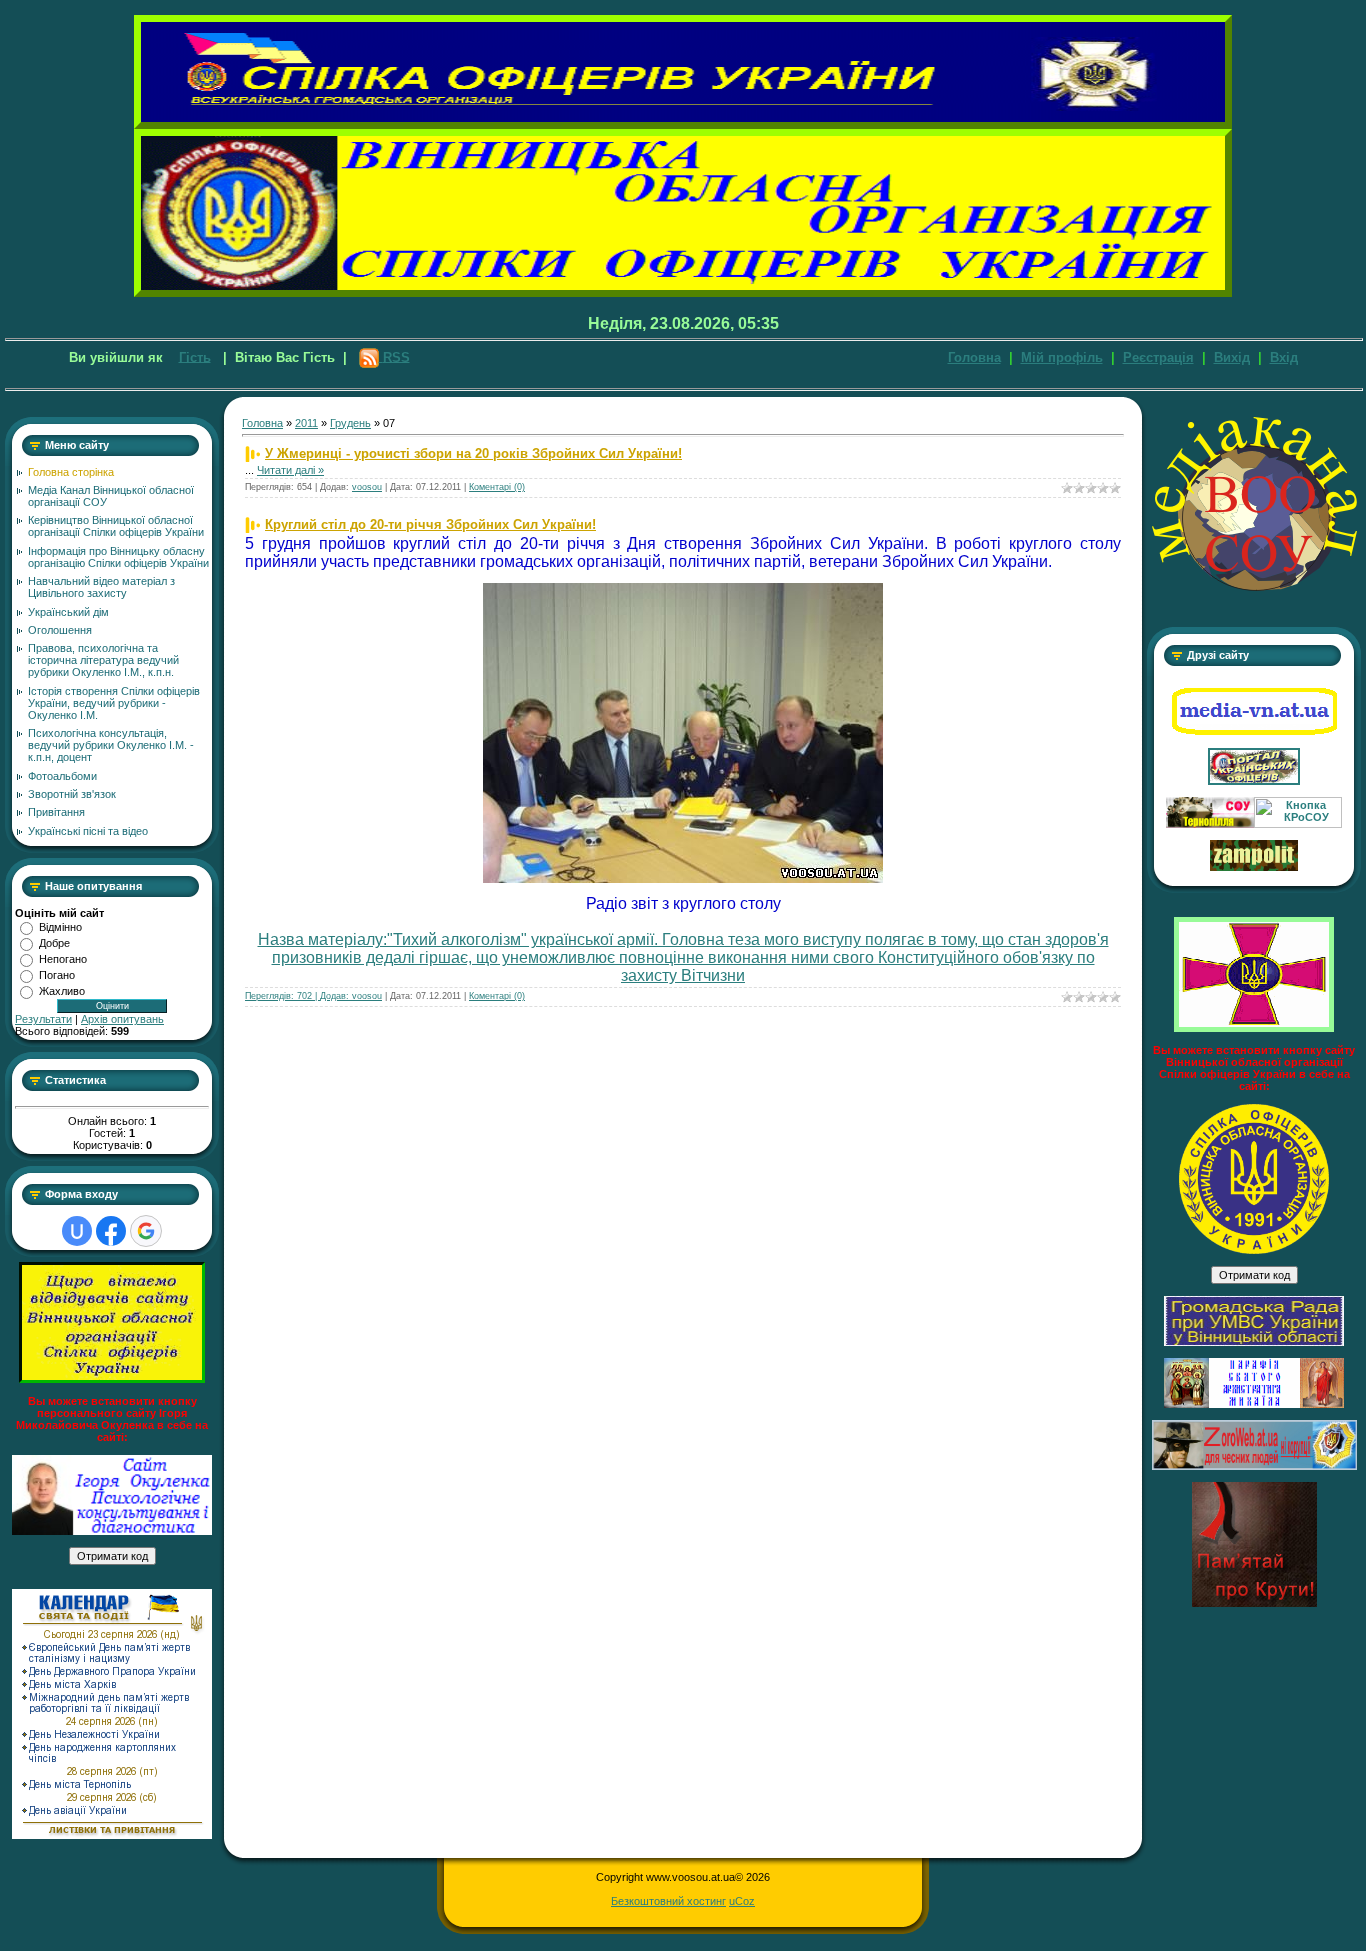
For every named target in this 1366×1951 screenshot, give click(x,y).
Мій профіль (1062, 357)
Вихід (1232, 357)
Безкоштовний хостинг (668, 1901)
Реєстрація (1158, 357)
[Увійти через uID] (77, 1231)
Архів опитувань (122, 1019)
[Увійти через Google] (146, 1231)
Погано (57, 975)
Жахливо (62, 991)
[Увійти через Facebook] (111, 1231)
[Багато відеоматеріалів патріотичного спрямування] (1254, 732)
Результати (43, 1019)
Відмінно (60, 927)
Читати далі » (290, 470)
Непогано (63, 959)
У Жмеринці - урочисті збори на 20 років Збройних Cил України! (473, 453)
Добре (54, 943)
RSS (396, 356)
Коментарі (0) (497, 487)
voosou (367, 487)
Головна (974, 357)
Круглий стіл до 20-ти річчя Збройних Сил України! (430, 524)
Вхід (1284, 357)
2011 (306, 423)
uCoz (742, 1901)
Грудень (350, 423)
